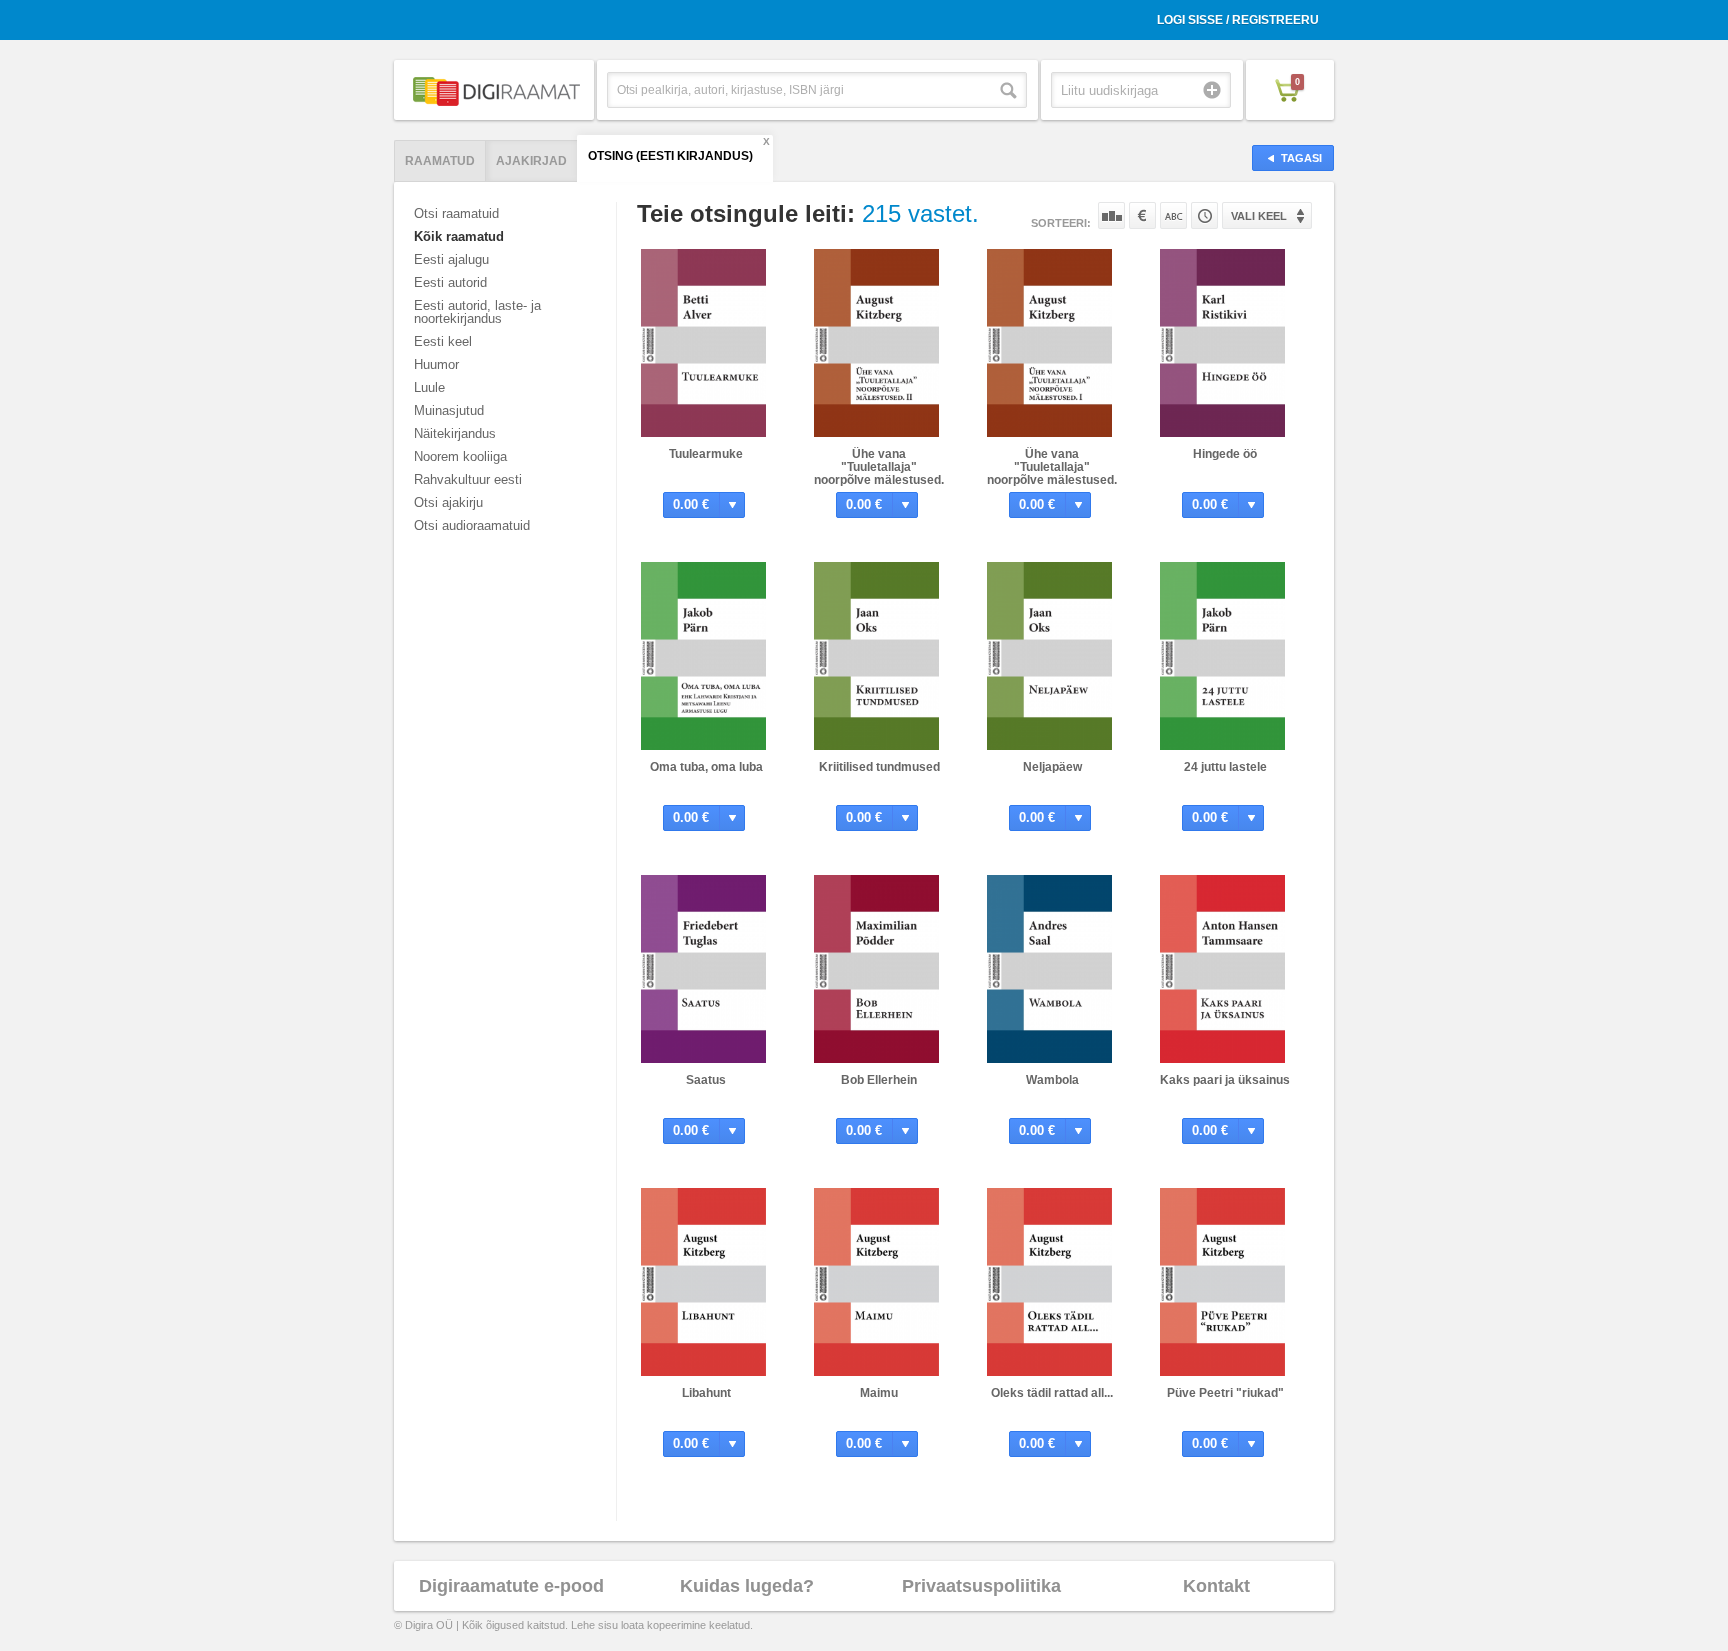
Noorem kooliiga (460, 456)
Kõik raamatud (459, 236)
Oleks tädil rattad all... (1052, 1393)
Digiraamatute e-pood (511, 1586)
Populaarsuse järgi (1111, 215)
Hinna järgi (1142, 215)
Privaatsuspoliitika (981, 1586)
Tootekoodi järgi (1204, 215)
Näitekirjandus (455, 433)
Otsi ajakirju (448, 502)
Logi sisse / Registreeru (1238, 20)
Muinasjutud (449, 410)
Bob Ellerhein (879, 1080)
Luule (429, 387)
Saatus (706, 1080)
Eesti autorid (450, 282)
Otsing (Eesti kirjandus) (670, 156)
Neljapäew (1052, 767)
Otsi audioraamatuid (472, 525)
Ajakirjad (531, 161)
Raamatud (440, 161)
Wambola (1052, 1080)
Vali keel (1259, 216)
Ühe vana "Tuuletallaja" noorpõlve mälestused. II (879, 473)
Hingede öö (1225, 454)
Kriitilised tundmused (879, 767)
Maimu (879, 1393)
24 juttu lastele (1225, 767)
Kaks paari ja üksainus (1225, 1080)
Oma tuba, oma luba (706, 767)
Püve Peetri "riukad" (1225, 1393)
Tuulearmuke (706, 454)
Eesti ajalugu (451, 259)
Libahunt (706, 1393)
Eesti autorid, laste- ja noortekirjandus (477, 312)
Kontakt (1216, 1586)
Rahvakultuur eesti (468, 479)
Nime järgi (1173, 215)
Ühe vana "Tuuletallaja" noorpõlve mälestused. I (1052, 473)
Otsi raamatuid (456, 213)
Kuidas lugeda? (747, 1586)
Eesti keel (443, 341)
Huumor (436, 364)
